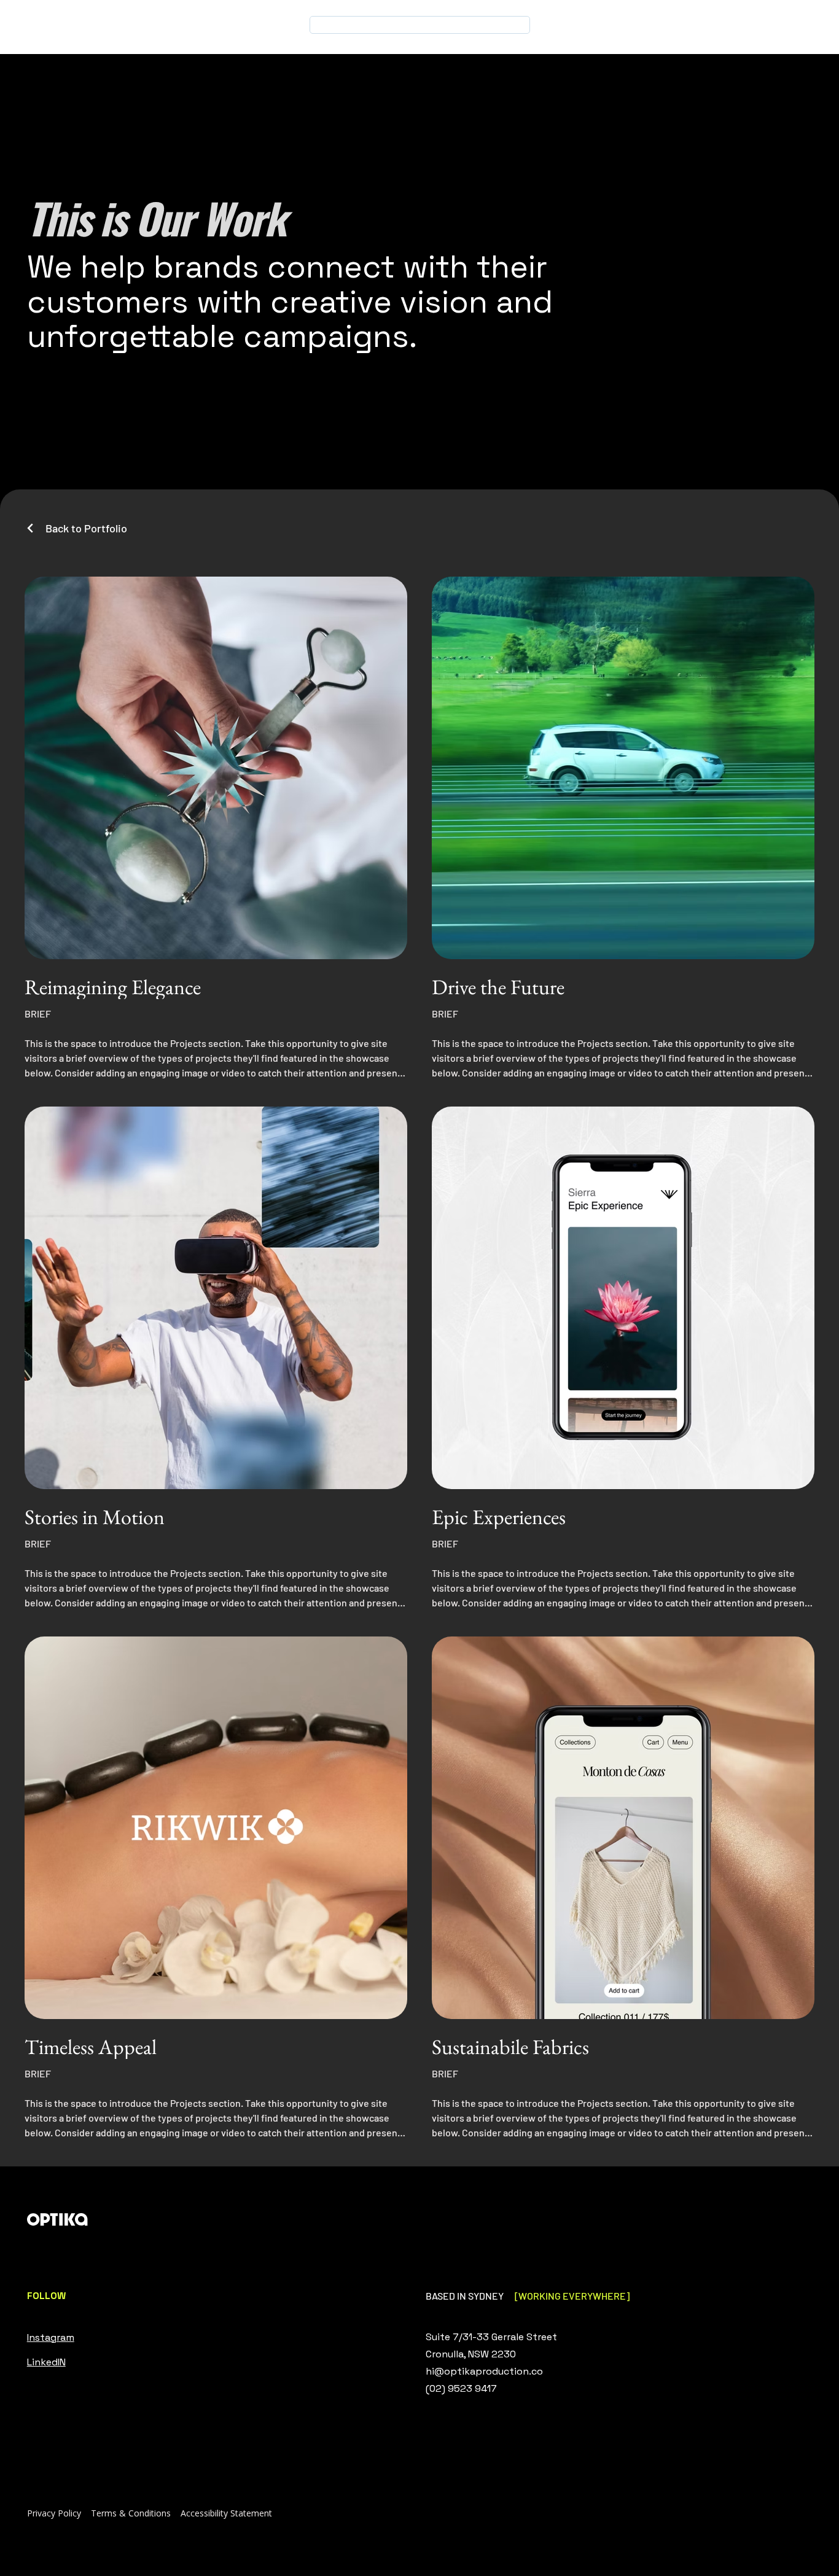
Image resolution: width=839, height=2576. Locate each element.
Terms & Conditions (131, 2513)
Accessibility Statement (226, 2513)
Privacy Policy (54, 2513)
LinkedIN (46, 2362)
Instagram (51, 2337)
